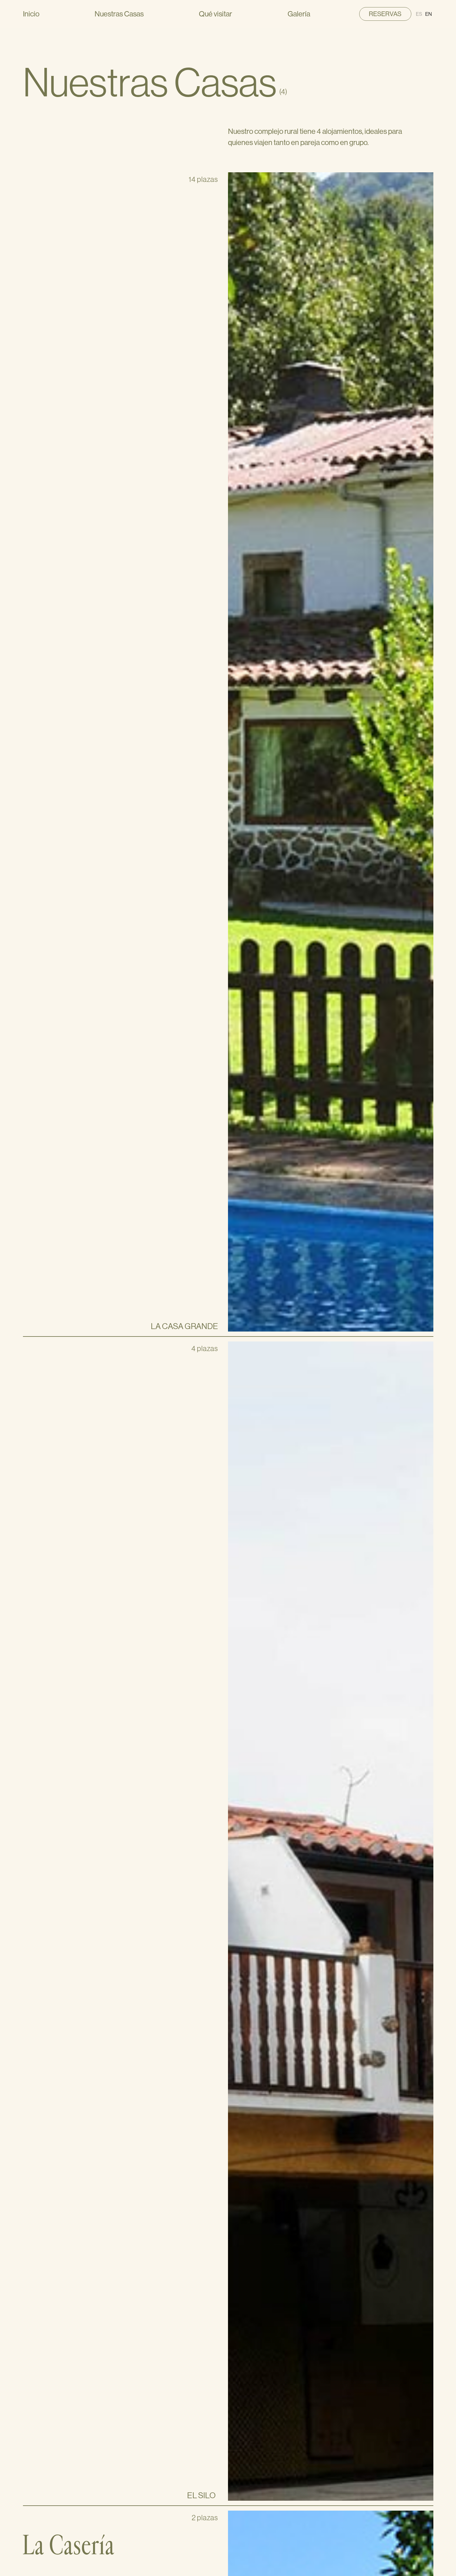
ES (419, 14)
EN (429, 14)
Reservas (385, 14)
